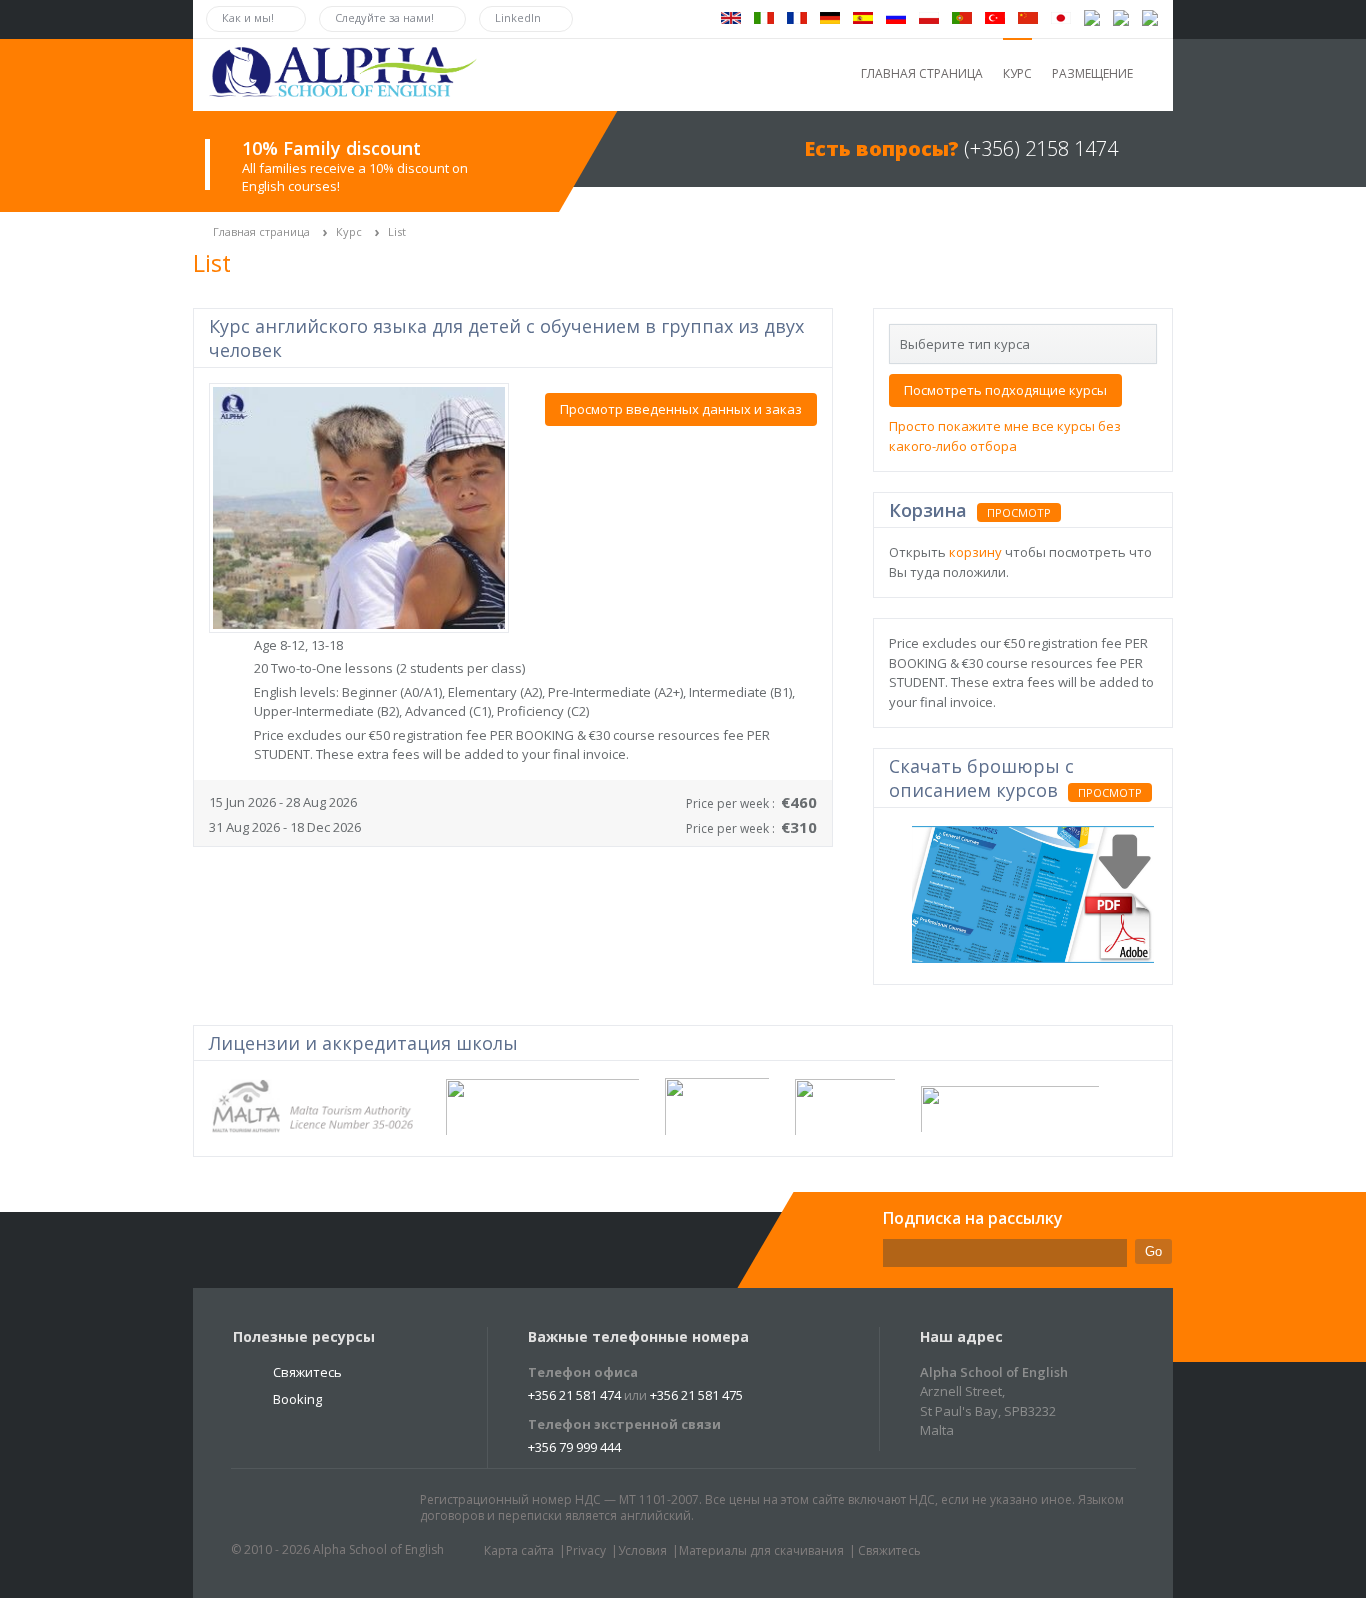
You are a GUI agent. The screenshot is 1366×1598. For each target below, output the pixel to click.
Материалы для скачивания (761, 1550)
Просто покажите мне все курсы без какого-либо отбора (1005, 436)
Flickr (342, 1509)
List (397, 231)
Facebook (304, 1509)
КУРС (1017, 73)
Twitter (266, 1509)
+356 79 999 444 (574, 1447)
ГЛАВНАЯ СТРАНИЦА (922, 73)
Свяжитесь (307, 1372)
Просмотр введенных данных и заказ (681, 409)
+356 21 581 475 (696, 1395)
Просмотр (1019, 512)
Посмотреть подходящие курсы (1005, 390)
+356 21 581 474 (574, 1395)
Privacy (586, 1550)
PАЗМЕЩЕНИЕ (1092, 73)
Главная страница (261, 231)
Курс (349, 231)
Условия (642, 1550)
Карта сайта (519, 1550)
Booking (297, 1399)
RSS (380, 1509)
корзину (975, 552)
